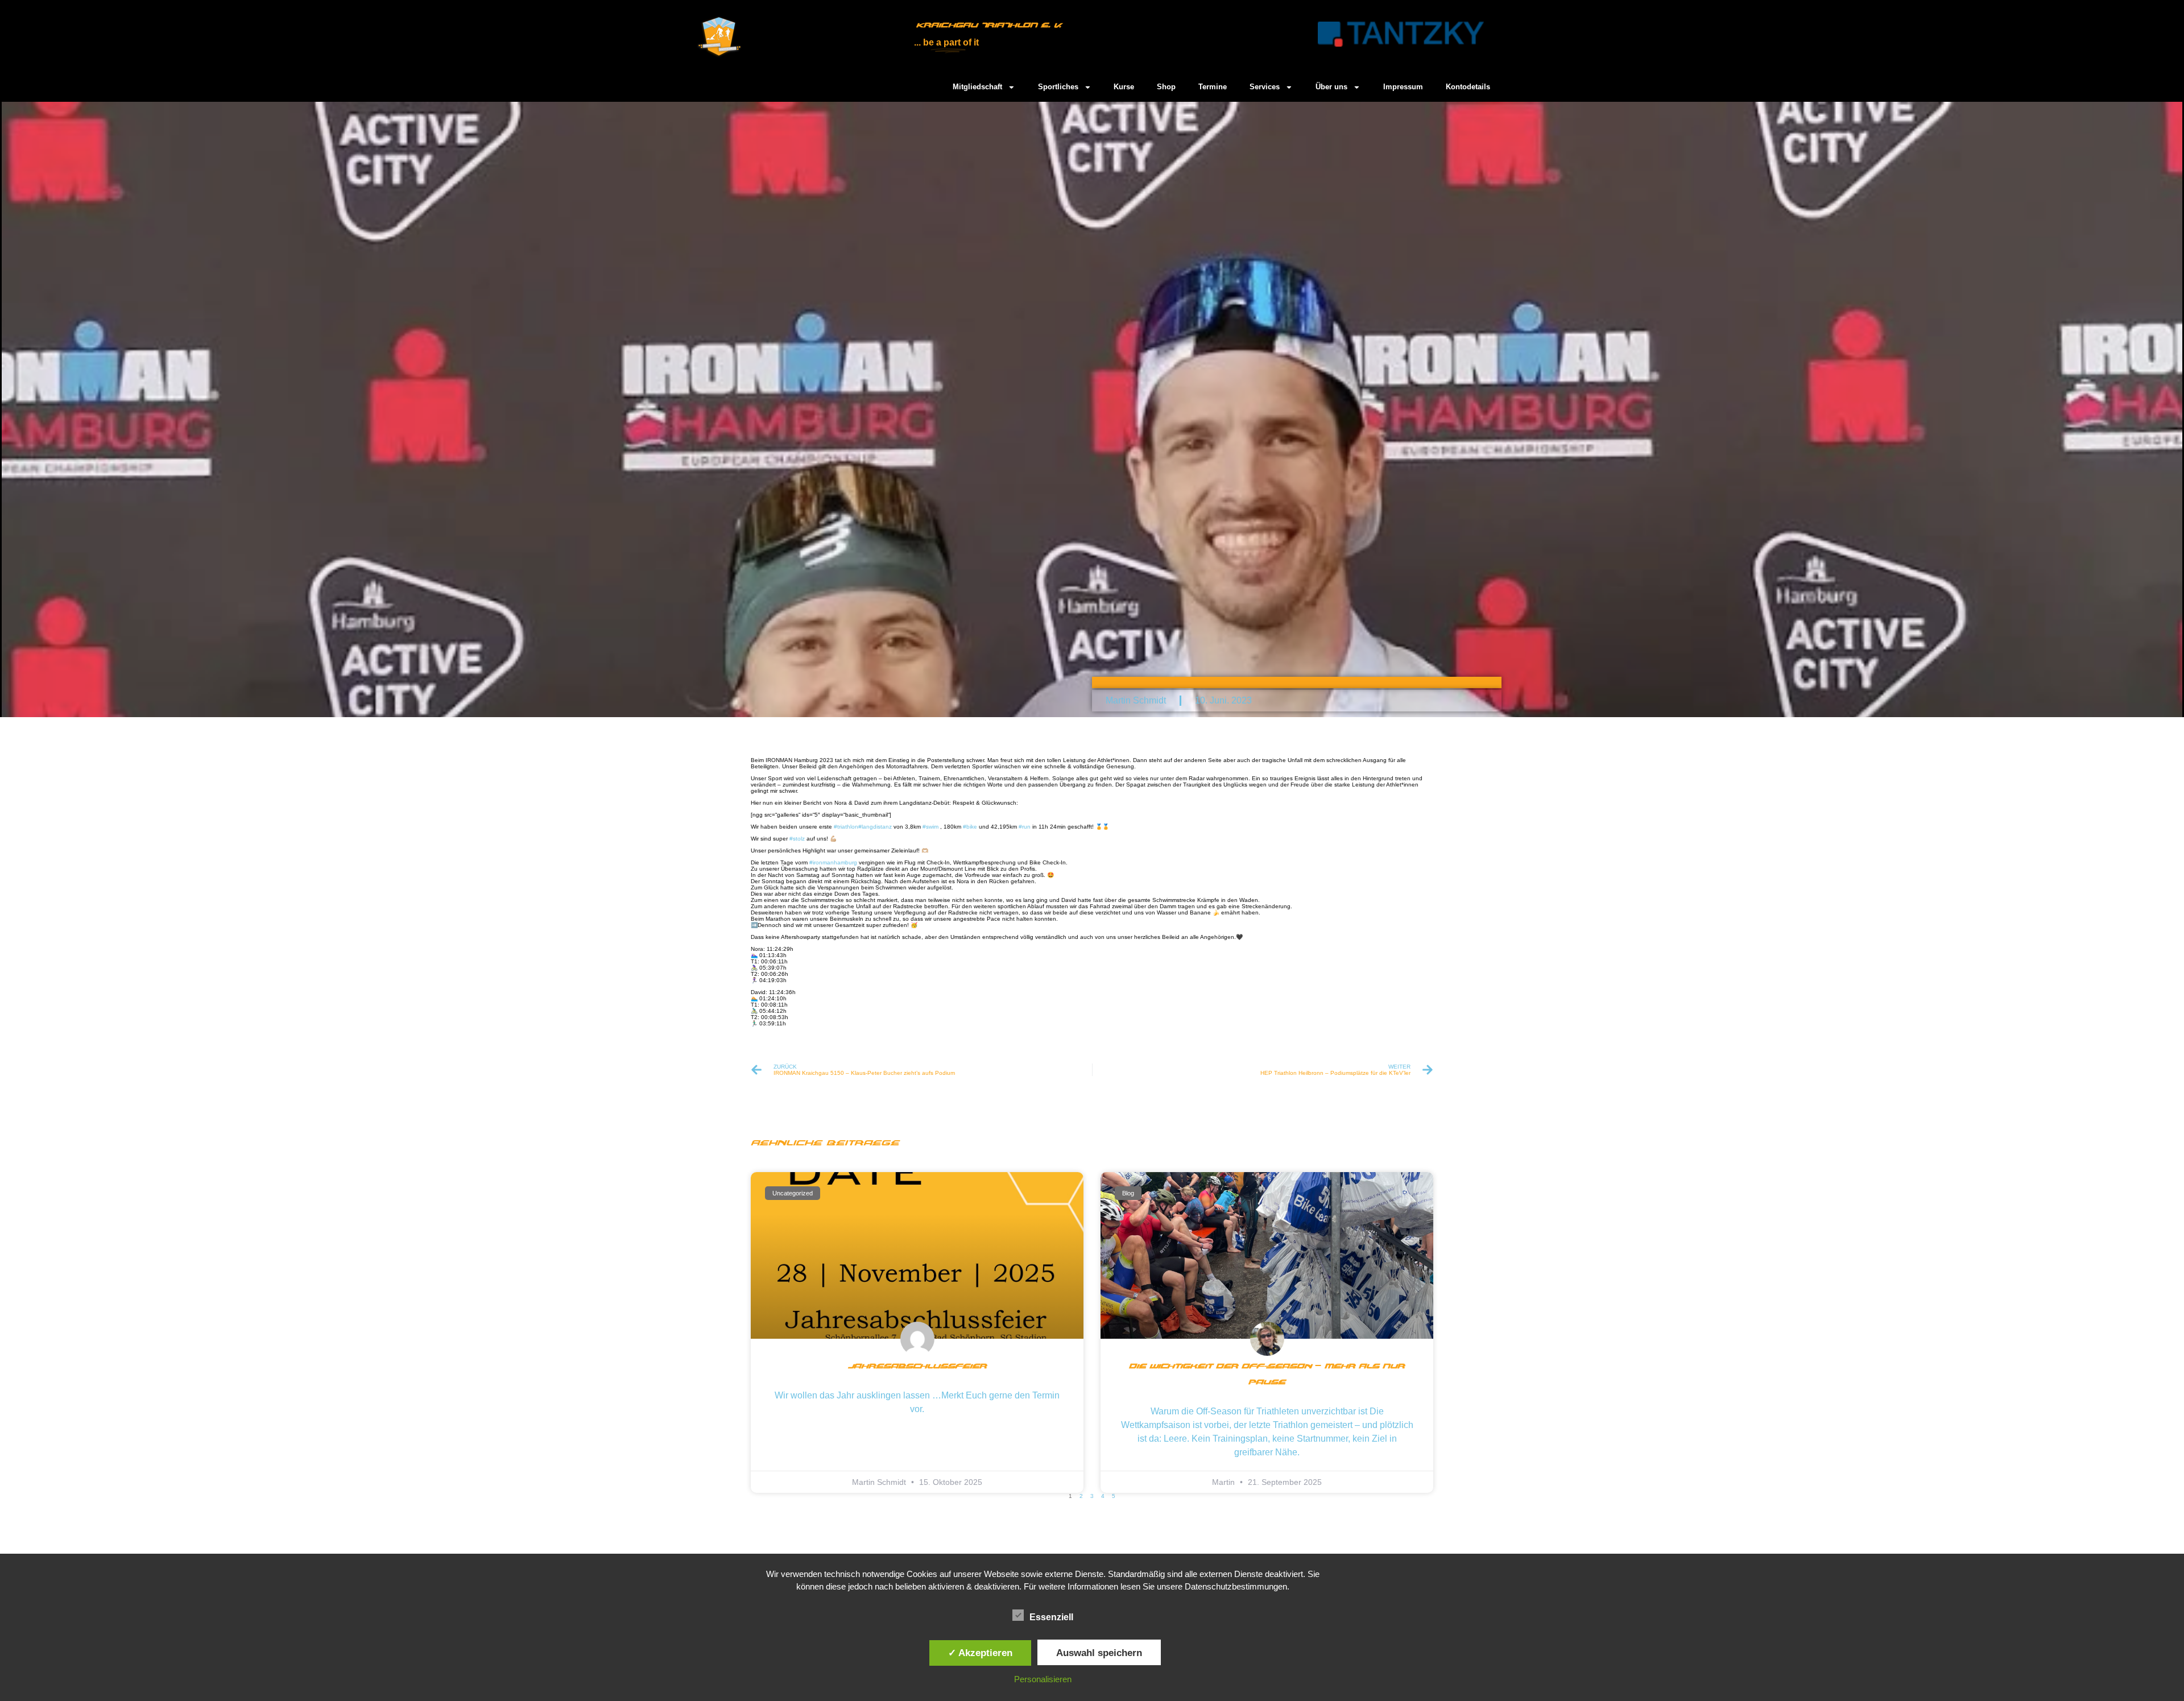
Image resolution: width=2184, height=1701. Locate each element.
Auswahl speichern (1099, 1653)
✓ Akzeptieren (980, 1653)
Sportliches (1058, 87)
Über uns (1331, 87)
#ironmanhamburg (833, 862)
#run (1025, 827)
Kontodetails (1468, 87)
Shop (1166, 87)
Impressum (1403, 87)
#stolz (797, 839)
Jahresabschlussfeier (917, 1367)
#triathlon (846, 827)
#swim (930, 827)
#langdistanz (875, 827)
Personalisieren (1043, 1679)
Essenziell (1051, 1617)
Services (1265, 87)
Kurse (1124, 87)
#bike (970, 827)
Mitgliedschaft (977, 87)
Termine (1213, 87)
